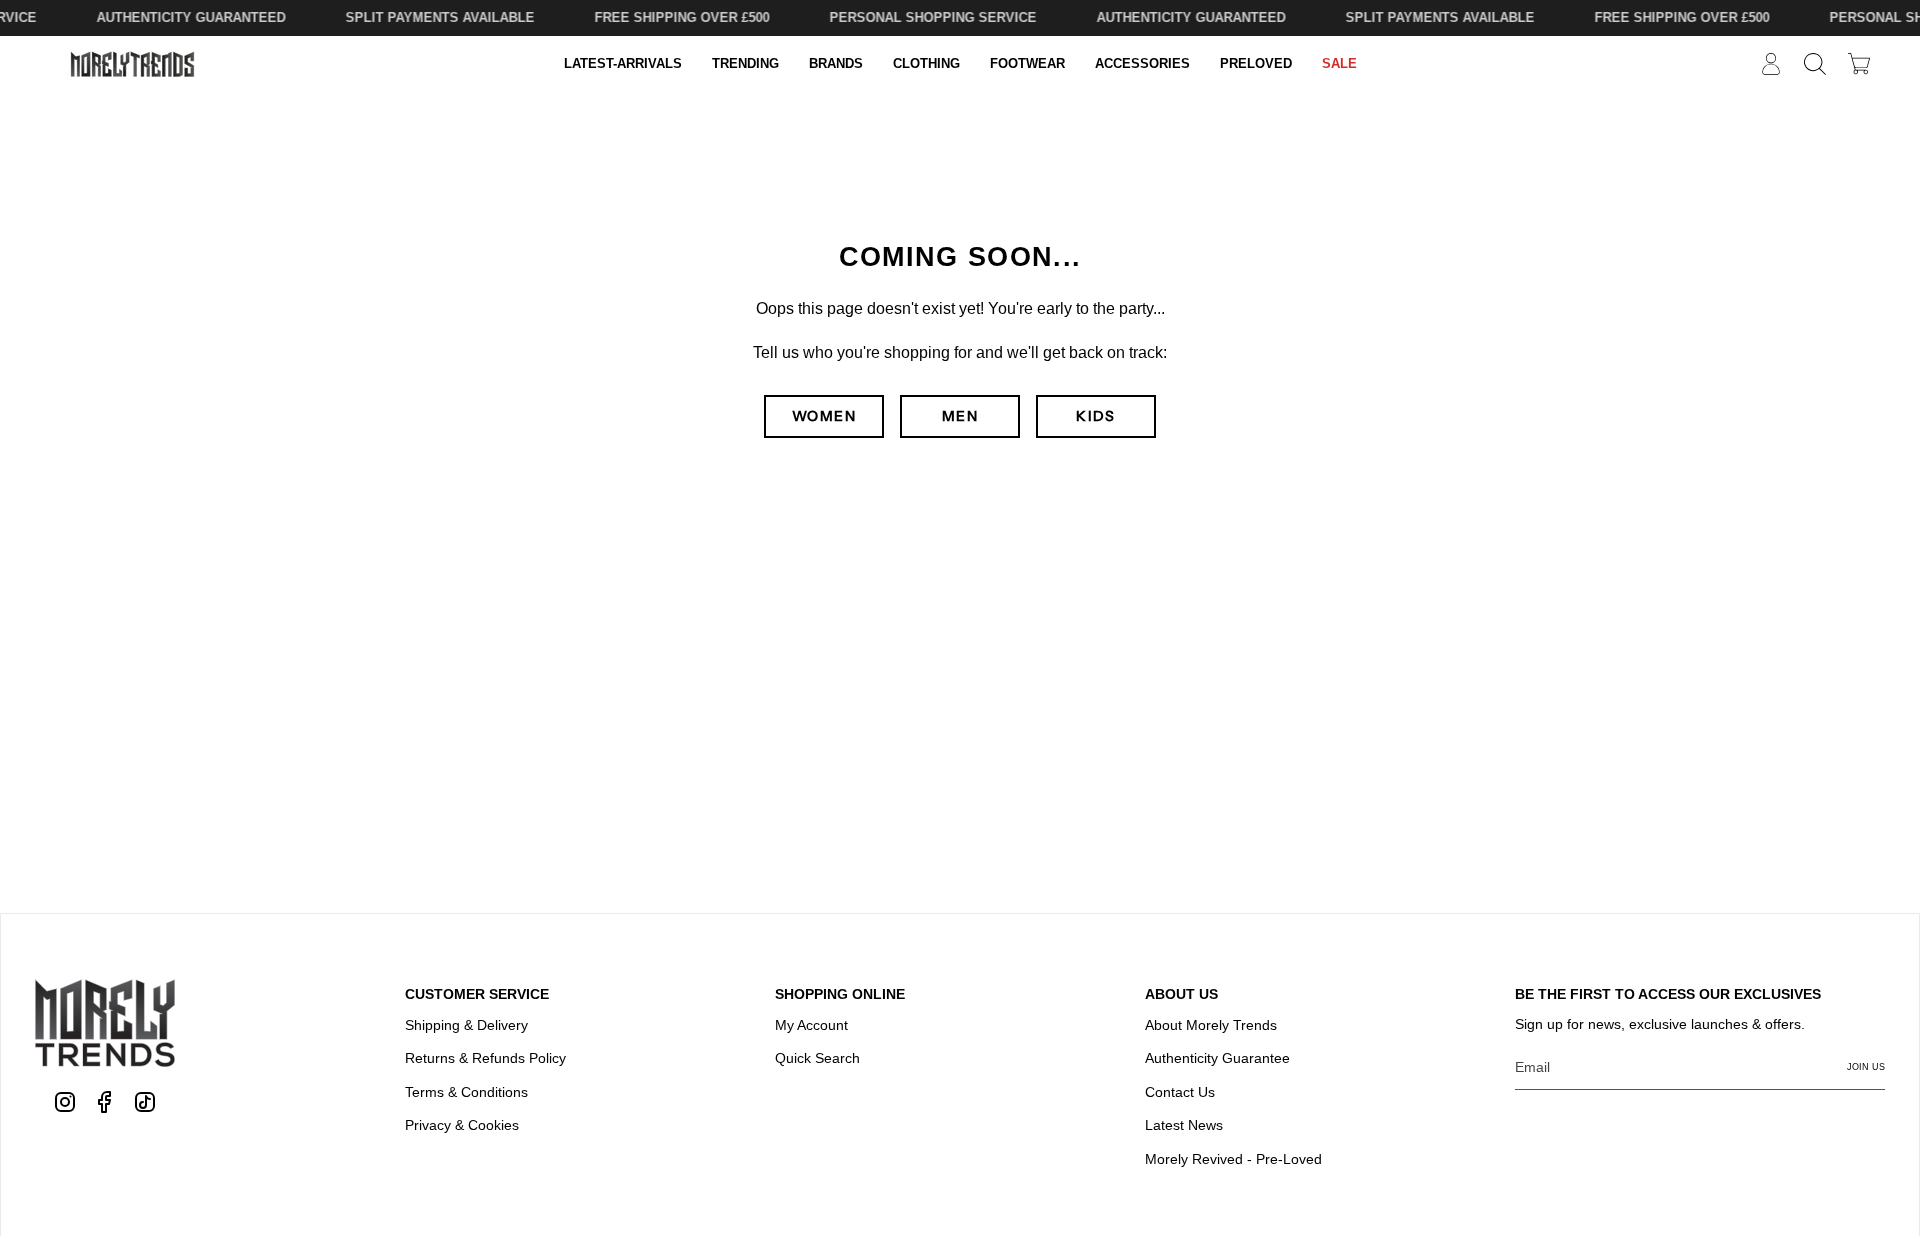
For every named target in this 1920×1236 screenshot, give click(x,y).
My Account (811, 1025)
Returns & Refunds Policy (485, 1058)
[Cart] (1859, 63)
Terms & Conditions (466, 1092)
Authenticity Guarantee (1217, 1058)
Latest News (1184, 1125)
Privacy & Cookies (462, 1125)
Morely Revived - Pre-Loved (1233, 1159)
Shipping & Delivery (466, 1025)
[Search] (1815, 64)
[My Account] (1771, 64)
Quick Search (817, 1058)
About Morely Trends (1211, 1025)
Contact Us (1180, 1092)
